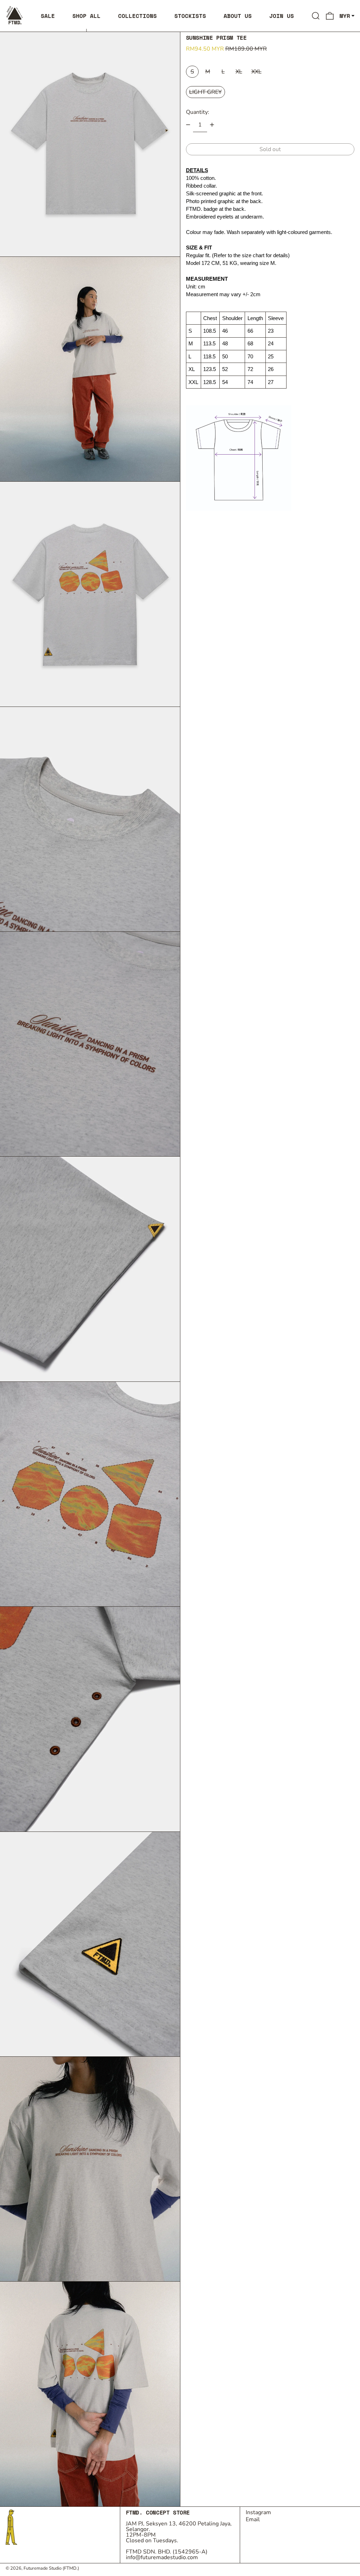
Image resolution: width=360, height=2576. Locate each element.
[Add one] (212, 125)
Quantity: (198, 112)
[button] (316, 16)
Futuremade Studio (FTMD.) (51, 2568)
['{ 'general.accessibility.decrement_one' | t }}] (188, 125)
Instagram (258, 2512)
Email (253, 2519)
